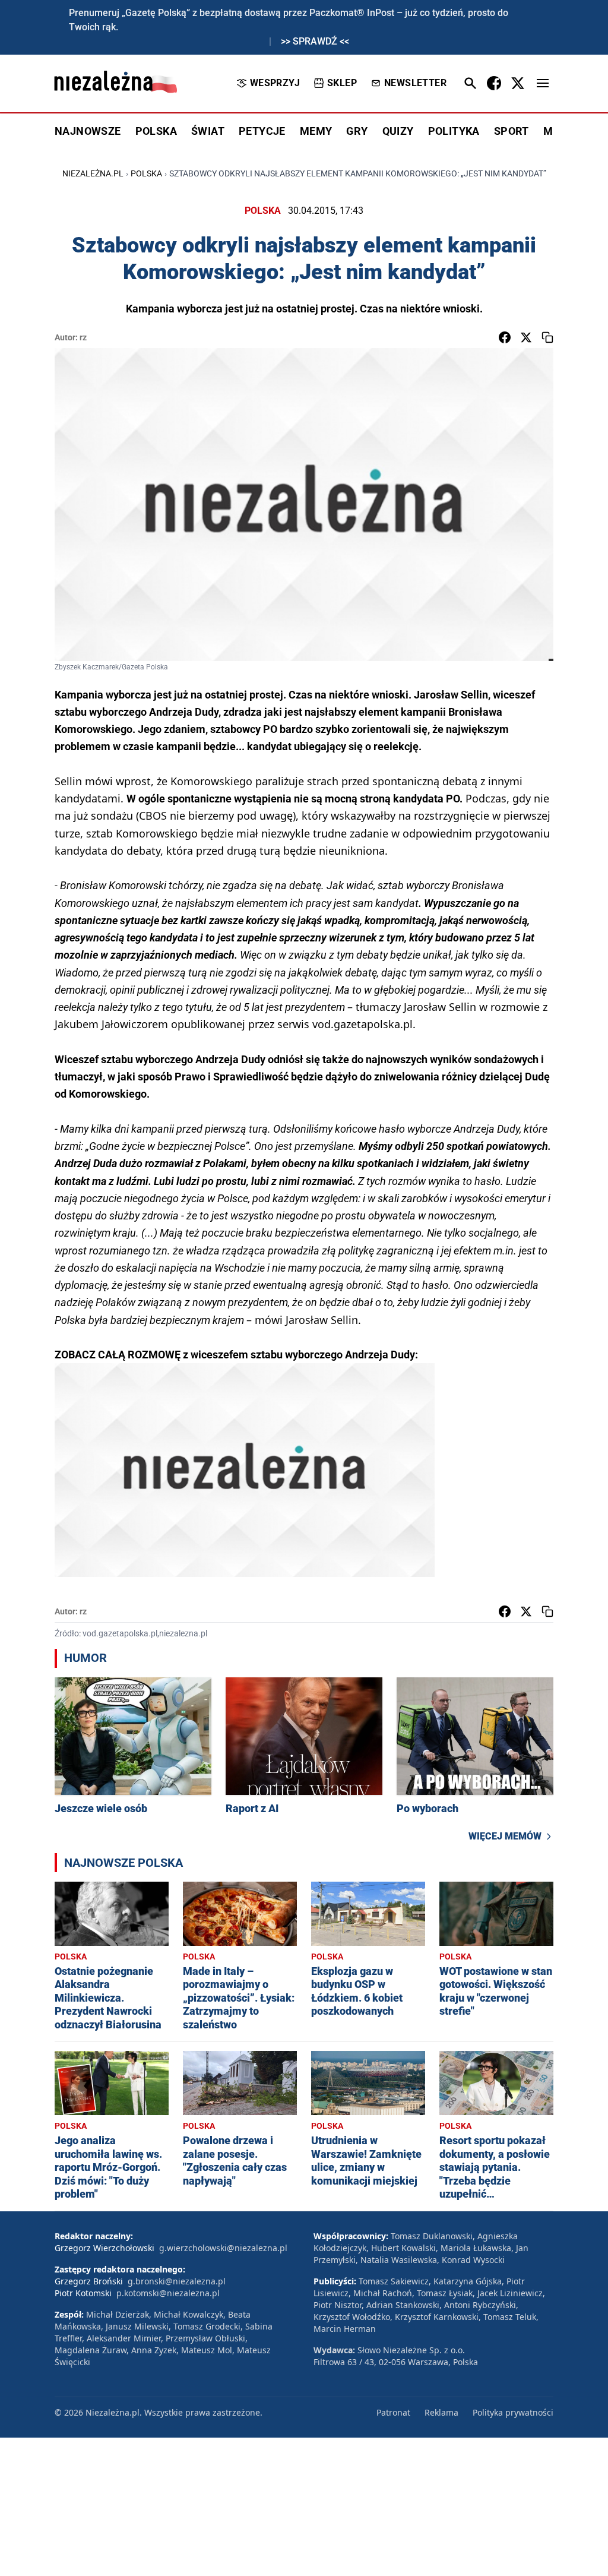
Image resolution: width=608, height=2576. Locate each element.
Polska (146, 173)
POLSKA (156, 131)
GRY (357, 131)
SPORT (512, 131)
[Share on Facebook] (505, 337)
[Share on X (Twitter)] (526, 337)
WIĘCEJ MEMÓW (505, 1836)
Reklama (441, 2412)
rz (83, 337)
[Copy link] (547, 337)
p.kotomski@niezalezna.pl (168, 2293)
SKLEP (342, 83)
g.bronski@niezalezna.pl (177, 2281)
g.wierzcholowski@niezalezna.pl (223, 2248)
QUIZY (398, 131)
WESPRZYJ (275, 83)
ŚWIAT (208, 131)
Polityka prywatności (513, 2412)
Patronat (393, 2412)
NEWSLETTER (415, 83)
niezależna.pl (93, 173)
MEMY (316, 131)
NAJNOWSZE (88, 131)
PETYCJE (262, 131)
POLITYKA (454, 131)
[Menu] (543, 83)
